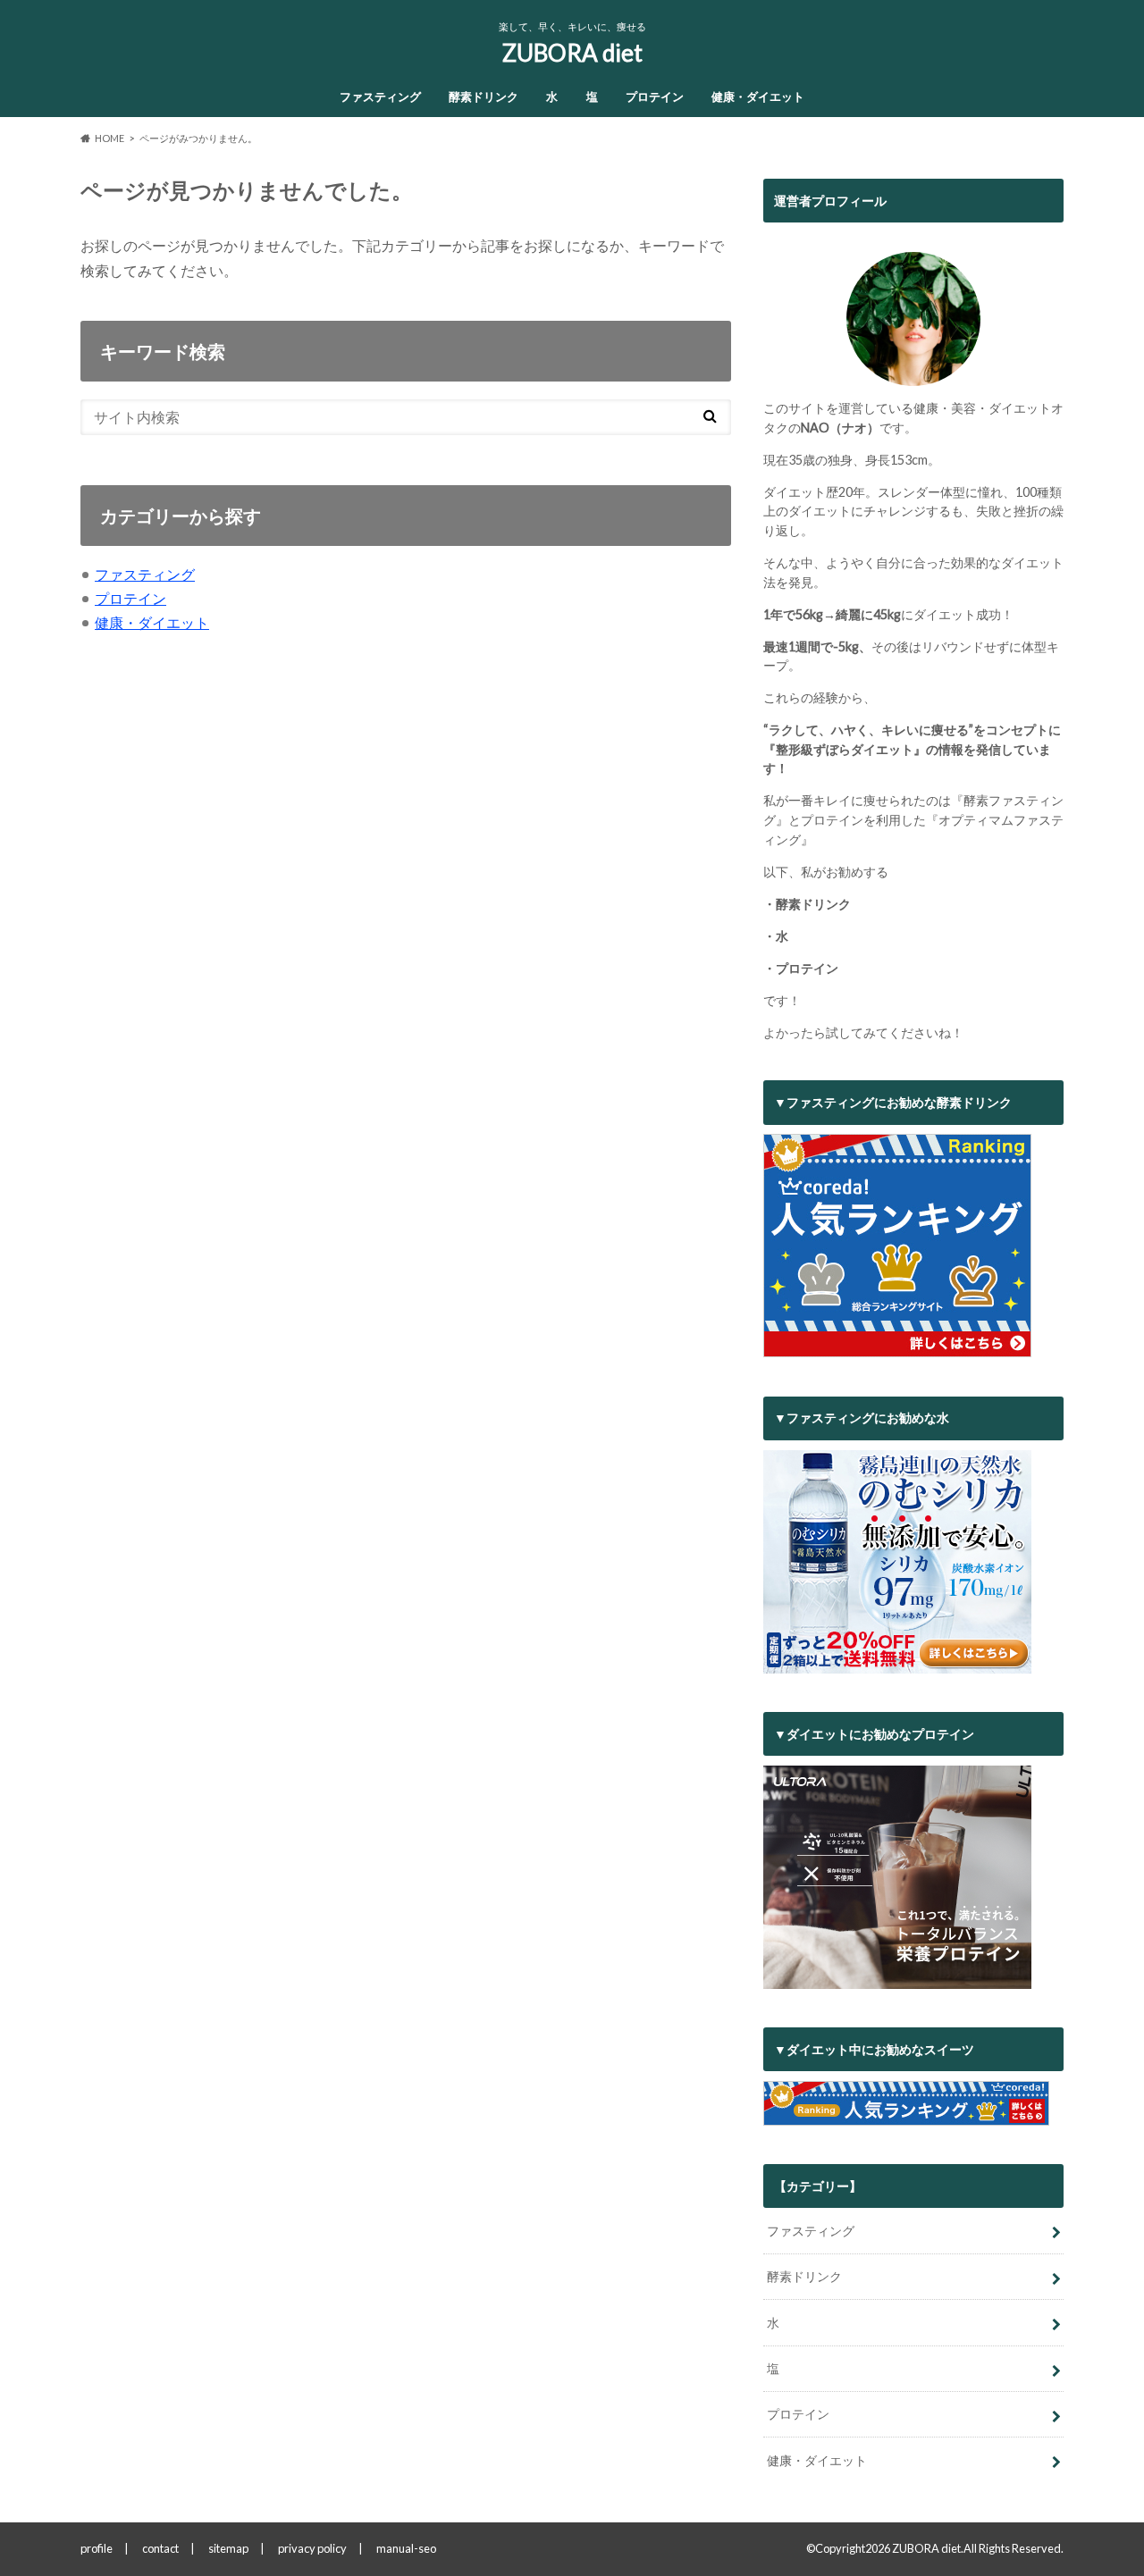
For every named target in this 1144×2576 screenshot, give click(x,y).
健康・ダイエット (758, 96)
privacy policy (312, 2548)
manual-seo (406, 2548)
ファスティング (380, 96)
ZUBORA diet (572, 53)
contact (160, 2548)
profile (97, 2548)
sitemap (228, 2548)
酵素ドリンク (484, 96)
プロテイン (655, 96)
